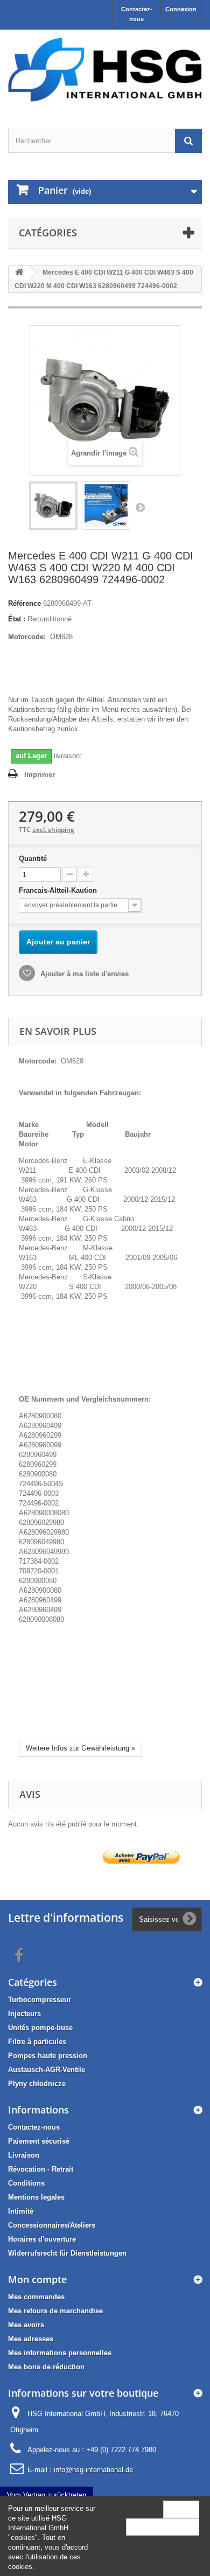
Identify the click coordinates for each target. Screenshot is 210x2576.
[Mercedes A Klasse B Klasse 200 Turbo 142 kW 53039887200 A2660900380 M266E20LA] (53, 506)
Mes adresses (31, 2339)
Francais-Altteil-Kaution (59, 890)
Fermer (181, 2509)
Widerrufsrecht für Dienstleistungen (67, 2253)
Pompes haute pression (48, 2056)
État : (17, 619)
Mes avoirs (26, 2325)
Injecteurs (24, 2014)
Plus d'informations (163, 2527)
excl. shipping (53, 829)
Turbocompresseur (40, 2000)
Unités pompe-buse (40, 2028)
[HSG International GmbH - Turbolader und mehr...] (105, 70)
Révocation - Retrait (41, 2169)
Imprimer (40, 775)
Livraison (24, 2155)
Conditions (26, 2183)
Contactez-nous (137, 14)
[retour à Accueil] (19, 273)
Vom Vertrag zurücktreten (47, 2495)
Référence (24, 603)
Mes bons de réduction (46, 2367)
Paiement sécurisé (39, 2141)
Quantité (33, 859)
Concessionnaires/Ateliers (52, 2225)
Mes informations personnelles (60, 2353)
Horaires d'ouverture (42, 2239)
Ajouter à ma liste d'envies (83, 974)
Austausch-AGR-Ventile (47, 2070)
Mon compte (37, 2279)
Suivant (140, 507)
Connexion (181, 9)
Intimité (21, 2211)
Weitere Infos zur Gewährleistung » (80, 1748)
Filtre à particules (37, 2042)
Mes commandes (36, 2297)
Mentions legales (36, 2197)
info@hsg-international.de (93, 2470)
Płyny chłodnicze (37, 2084)
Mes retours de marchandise (55, 2311)
